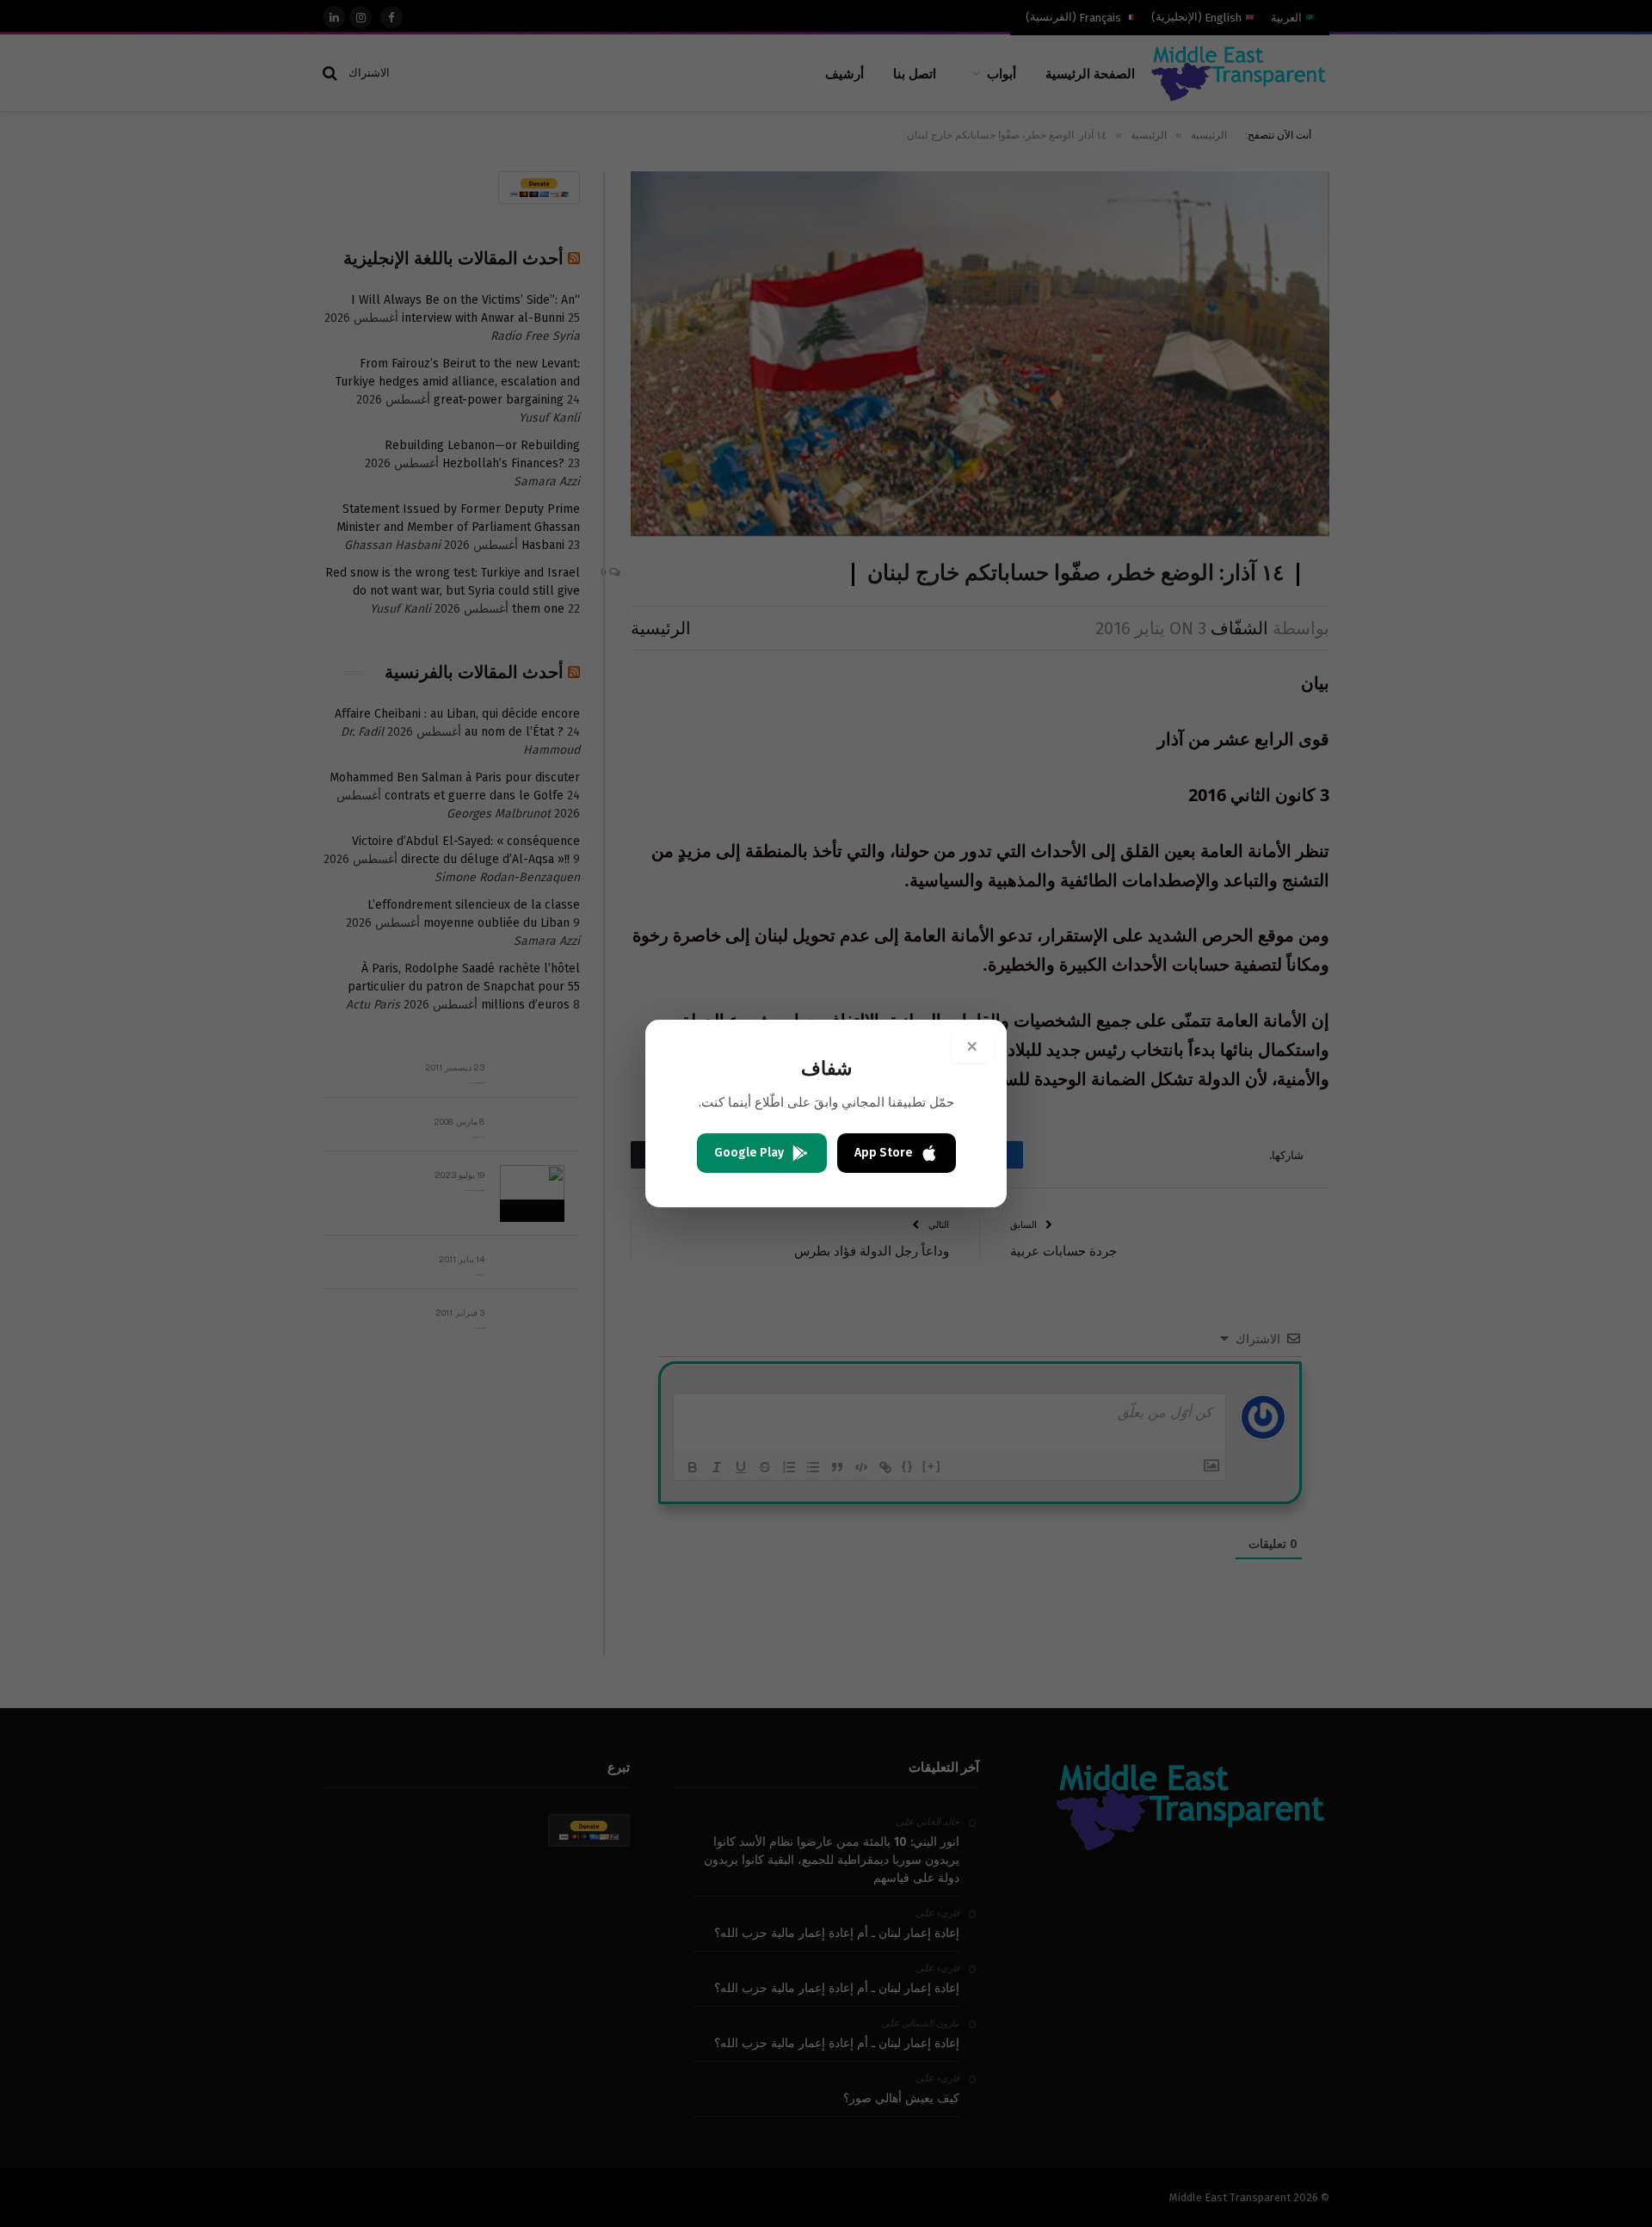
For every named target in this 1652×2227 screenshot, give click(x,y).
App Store (884, 1153)
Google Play (749, 1153)
